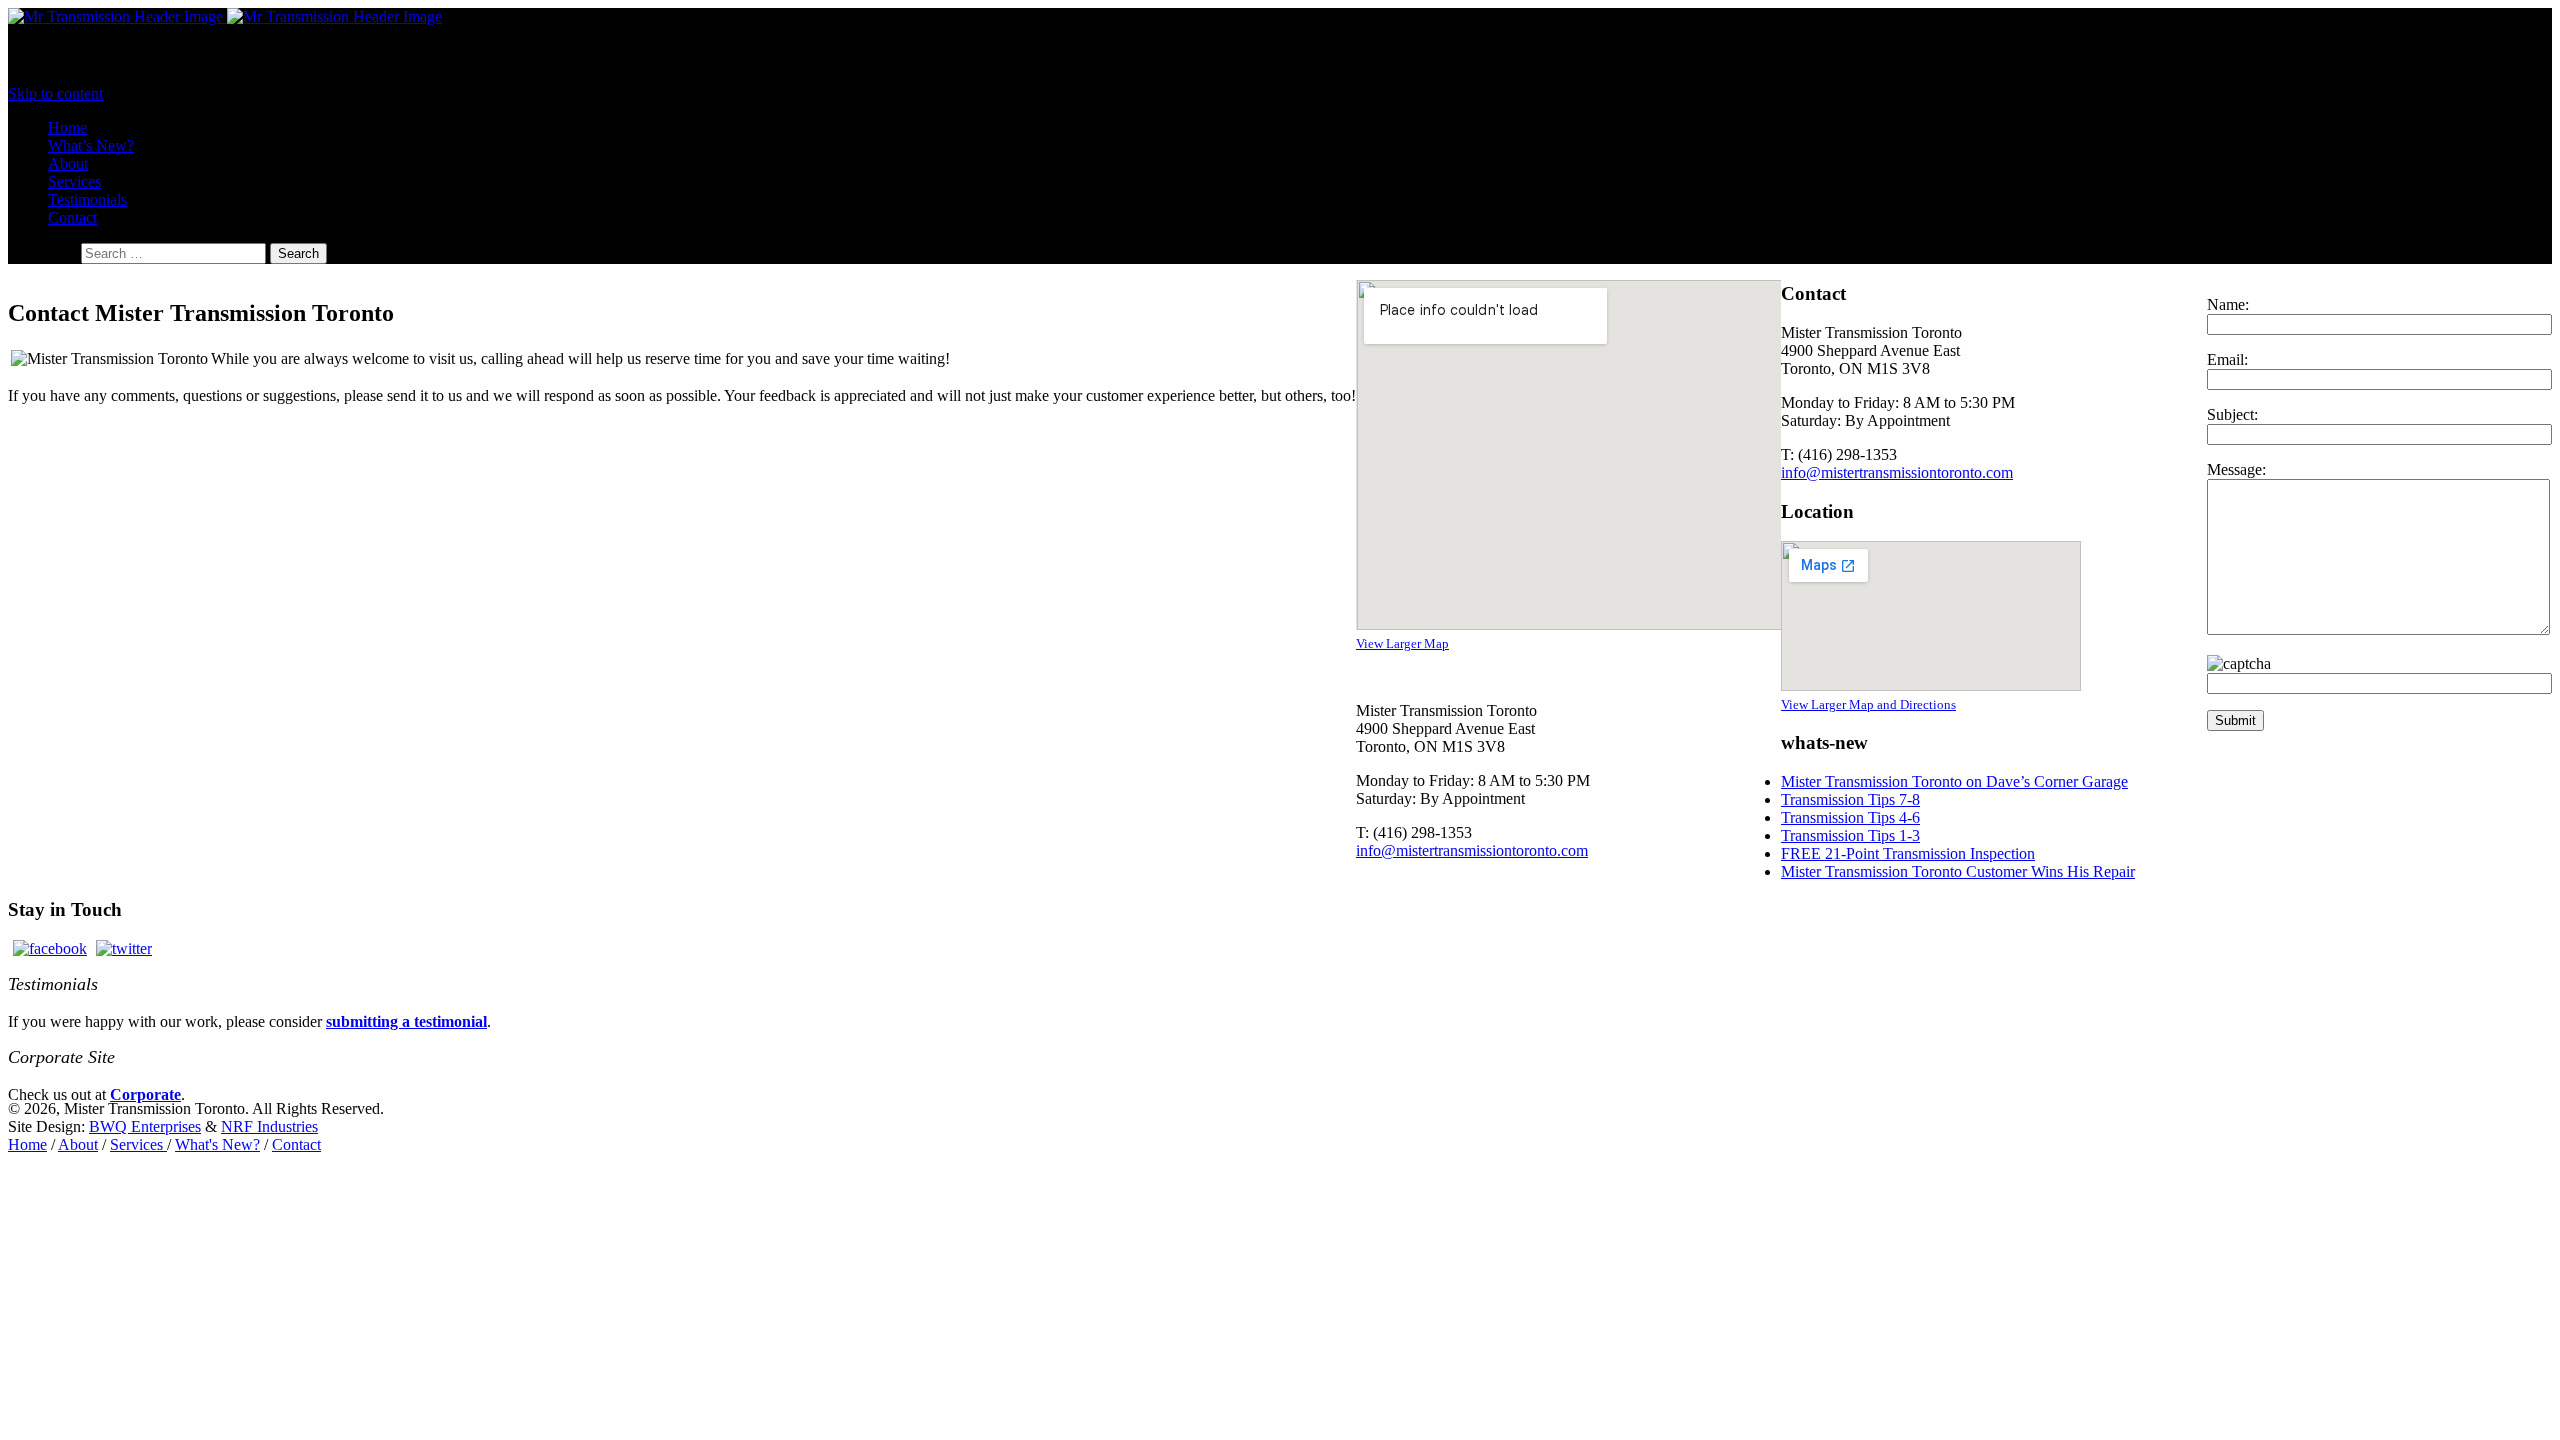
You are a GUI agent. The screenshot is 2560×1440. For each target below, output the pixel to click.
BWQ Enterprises (145, 1126)
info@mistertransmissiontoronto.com (1472, 850)
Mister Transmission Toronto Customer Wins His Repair (1958, 871)
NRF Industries (269, 1126)
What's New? (217, 1144)
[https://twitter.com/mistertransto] (124, 948)
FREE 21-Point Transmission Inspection (1908, 853)
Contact (72, 217)
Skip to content (55, 93)
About (68, 163)
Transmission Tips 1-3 (1850, 835)
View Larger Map (1402, 643)
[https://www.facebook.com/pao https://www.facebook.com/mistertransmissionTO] (50, 948)
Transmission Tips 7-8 (1850, 799)
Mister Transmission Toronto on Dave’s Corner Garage (1954, 781)
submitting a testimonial (406, 1021)
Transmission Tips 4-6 (1850, 817)
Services (74, 181)
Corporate (145, 1094)
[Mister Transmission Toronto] (225, 16)
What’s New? (91, 145)
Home (67, 127)
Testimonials (87, 199)
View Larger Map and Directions (1868, 704)
